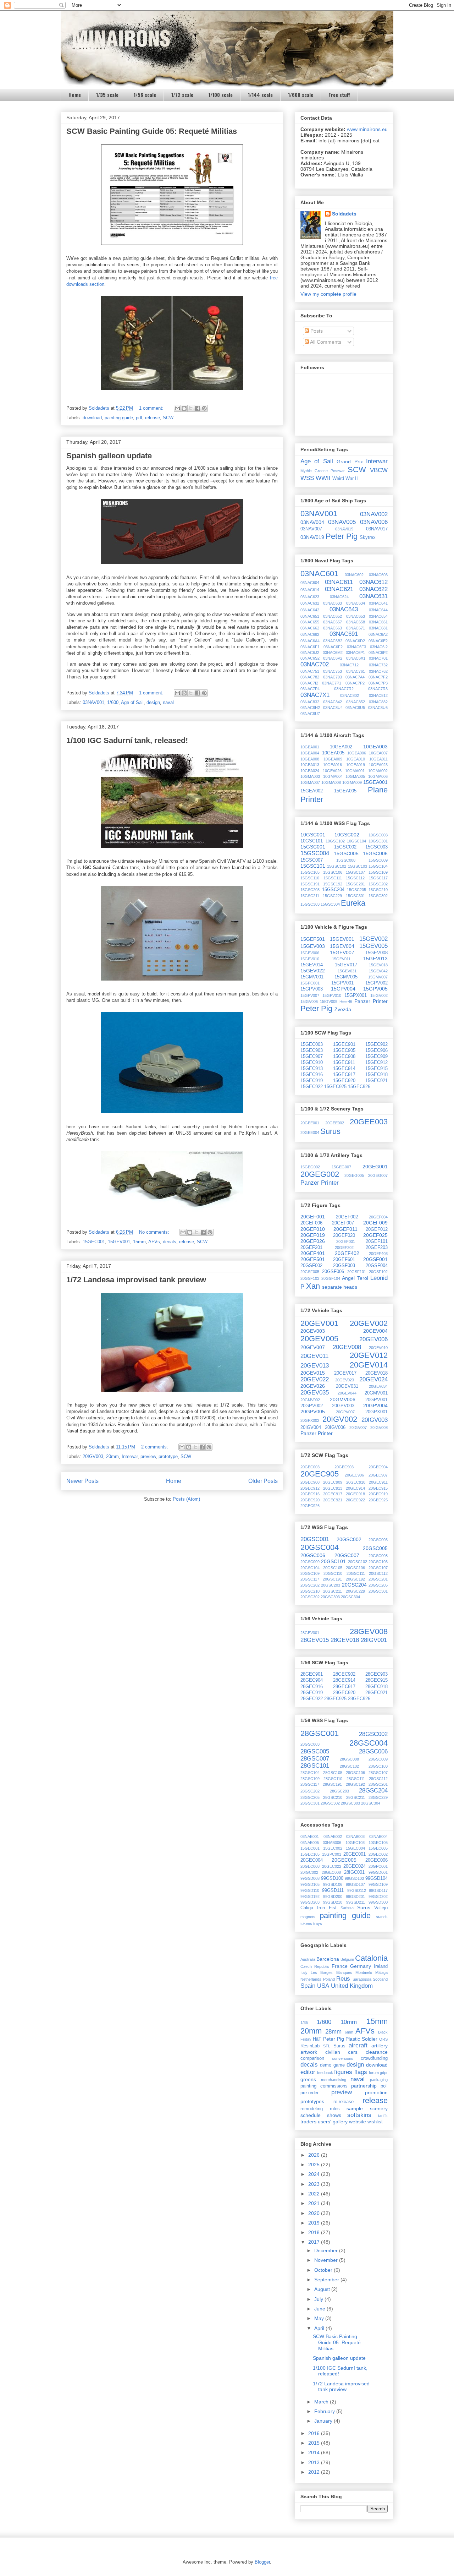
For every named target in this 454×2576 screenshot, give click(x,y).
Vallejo (381, 1908)
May (320, 2318)
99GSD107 (355, 1884)
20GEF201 (311, 1248)
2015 (315, 2443)
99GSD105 (310, 1884)
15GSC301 (355, 896)
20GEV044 (347, 1393)
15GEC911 (344, 1063)
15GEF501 (313, 939)
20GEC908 (310, 1482)
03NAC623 (310, 597)
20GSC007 (347, 1555)
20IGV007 (358, 1428)
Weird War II (345, 479)
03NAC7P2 (355, 683)
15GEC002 (333, 1848)
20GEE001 (310, 1123)
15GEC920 (344, 1081)
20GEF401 (313, 1253)
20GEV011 (314, 1356)
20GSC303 (330, 1597)
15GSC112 (355, 878)
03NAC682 (310, 634)
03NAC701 (378, 658)
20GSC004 (320, 1547)
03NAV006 (374, 522)
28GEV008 (369, 1631)
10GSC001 (313, 835)
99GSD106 (333, 1884)
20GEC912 (310, 1488)
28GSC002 (373, 1734)
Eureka (353, 903)
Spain (308, 1986)
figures (343, 2072)
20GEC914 (355, 1488)
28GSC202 (310, 1791)
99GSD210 (333, 1902)
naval (168, 702)
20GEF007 (343, 1223)
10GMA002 (378, 771)
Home (75, 95)
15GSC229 (332, 896)
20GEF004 (378, 1217)
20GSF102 (378, 1272)
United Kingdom (352, 1986)
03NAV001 (93, 702)
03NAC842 (333, 702)
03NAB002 (333, 1837)
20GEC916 (310, 1494)
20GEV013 (315, 1366)
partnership (364, 2086)
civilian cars (342, 2052)
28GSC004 (369, 1743)
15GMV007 (378, 977)
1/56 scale (145, 95)
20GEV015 (313, 1373)
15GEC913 (312, 1069)
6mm (349, 2032)
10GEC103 (355, 1843)
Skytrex (368, 537)
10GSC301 (378, 841)
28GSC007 (315, 1759)
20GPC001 (378, 1866)
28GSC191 (332, 1784)
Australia (308, 1959)
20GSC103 (378, 1562)
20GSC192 (355, 1579)
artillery (380, 2046)
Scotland (380, 1979)
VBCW (379, 470)
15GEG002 (310, 1167)
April (320, 2328)
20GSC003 (378, 1540)
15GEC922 (312, 1087)
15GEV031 (347, 971)
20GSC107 (378, 1568)
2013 (315, 2462)
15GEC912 (377, 1063)
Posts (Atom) (186, 1499)
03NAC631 (373, 596)
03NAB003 (355, 1837)
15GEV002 (373, 939)
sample (355, 2108)
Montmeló (364, 1972)
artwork (309, 2052)
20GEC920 (310, 1500)
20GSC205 (378, 1585)
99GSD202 (378, 1896)
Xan (313, 1286)
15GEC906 (377, 1050)
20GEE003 (369, 1122)
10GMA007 (310, 782)
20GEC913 (333, 1488)
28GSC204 (373, 1791)
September (327, 2280)
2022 (315, 2194)
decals (170, 1242)
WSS (307, 478)
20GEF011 (345, 1229)
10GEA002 (341, 747)
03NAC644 (378, 610)
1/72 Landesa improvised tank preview (136, 1280)
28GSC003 (310, 1744)
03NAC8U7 (310, 714)
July (319, 2299)
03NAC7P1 (332, 683)
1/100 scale (221, 95)
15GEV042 (378, 971)
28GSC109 (310, 1779)
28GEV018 (345, 1640)
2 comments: (155, 1447)
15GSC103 (358, 866)
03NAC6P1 (355, 653)
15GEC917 (344, 1075)
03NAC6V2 (333, 658)
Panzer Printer (371, 1001)
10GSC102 (335, 841)
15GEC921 (377, 1081)
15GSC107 (355, 872)
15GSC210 (378, 890)
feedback (325, 2073)
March (322, 2402)
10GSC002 (347, 835)
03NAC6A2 (378, 634)
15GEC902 (377, 1044)
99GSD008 (310, 1878)
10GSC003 (378, 835)
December (327, 2250)
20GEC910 (356, 1482)
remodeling (312, 2109)
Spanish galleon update (109, 456)
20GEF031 (346, 1241)
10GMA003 (310, 776)
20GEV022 (315, 1379)
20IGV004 (311, 1428)
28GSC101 (315, 1766)
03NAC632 (310, 603)
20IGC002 (309, 1872)
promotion (376, 2092)
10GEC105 (378, 1843)
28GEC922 (312, 1699)
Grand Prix (350, 462)
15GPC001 (310, 983)
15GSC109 (378, 872)
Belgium (347, 1959)
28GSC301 (310, 1803)
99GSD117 (378, 1890)
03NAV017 (377, 529)
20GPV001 (377, 1400)
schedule (311, 2115)
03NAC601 (319, 574)
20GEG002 (320, 1174)
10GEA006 (357, 753)
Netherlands (311, 1979)
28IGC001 (354, 1872)
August (323, 2289)
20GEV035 (315, 1393)
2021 (315, 2203)
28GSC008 (349, 1759)
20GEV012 (369, 1355)
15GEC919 (312, 1081)
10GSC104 (356, 841)
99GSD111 (333, 1890)
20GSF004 (377, 1266)
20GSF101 (357, 1272)
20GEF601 (344, 1260)
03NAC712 (349, 665)
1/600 (113, 702)
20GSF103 (310, 1278)
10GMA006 (378, 776)
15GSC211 (310, 896)
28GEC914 (344, 1680)
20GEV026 (313, 1386)
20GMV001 (376, 1393)
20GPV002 (312, 1406)
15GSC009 (378, 860)
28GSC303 (350, 1803)
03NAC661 (378, 622)
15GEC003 (312, 1044)
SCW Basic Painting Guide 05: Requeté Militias (152, 131)
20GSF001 (375, 1259)
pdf (139, 418)
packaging (379, 2080)
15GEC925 (335, 1087)
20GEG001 (375, 1167)
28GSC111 (356, 1779)
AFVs (154, 1242)
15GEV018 (378, 965)
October (324, 2270)
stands (382, 1917)
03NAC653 (356, 616)
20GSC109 (310, 1573)
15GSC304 (330, 904)
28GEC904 (312, 1680)
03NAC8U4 (333, 708)
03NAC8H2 (310, 708)
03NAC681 (378, 628)
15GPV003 (312, 989)
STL (327, 2046)
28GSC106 (355, 1773)
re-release (344, 2102)
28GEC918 (377, 1687)
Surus (330, 1131)
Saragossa (362, 1979)
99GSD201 (355, 1896)
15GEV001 (119, 1242)
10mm (349, 2022)
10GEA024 (310, 771)
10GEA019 (356, 765)
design (153, 702)
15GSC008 (346, 860)
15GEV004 (342, 946)
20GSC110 (333, 1573)
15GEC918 (377, 1075)
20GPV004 (375, 1406)
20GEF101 (377, 1241)
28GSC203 (339, 1791)
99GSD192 (310, 1896)
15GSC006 (375, 853)
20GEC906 (354, 1475)
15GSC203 (310, 890)
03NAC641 (378, 603)
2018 (315, 2232)
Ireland (381, 1966)
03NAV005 (342, 522)
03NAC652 (333, 616)
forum (374, 2073)
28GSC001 (320, 1733)
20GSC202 (310, 1585)
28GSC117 (310, 1784)
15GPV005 (375, 989)
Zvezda (343, 1009)
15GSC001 (313, 847)
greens (308, 2079)
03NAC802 (350, 695)
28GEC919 (312, 1693)
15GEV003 (313, 946)
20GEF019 (313, 1235)
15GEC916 (312, 1075)
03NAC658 (356, 622)
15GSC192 (333, 884)
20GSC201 (378, 1579)
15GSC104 (378, 866)
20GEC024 (355, 1866)
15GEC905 (344, 1050)
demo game (332, 2065)
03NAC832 (310, 702)
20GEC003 (310, 1467)
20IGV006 (335, 1428)
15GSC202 (378, 884)
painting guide (119, 418)
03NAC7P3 (378, 683)
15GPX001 (356, 995)
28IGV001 (374, 1640)
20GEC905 (320, 1474)
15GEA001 (375, 782)
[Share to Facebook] (198, 408)
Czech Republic (315, 1966)
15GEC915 (377, 1069)
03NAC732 (378, 665)
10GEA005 (333, 753)
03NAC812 (378, 695)
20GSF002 (311, 1266)
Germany (361, 1966)
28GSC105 (333, 1773)
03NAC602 (354, 575)
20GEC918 (355, 1494)
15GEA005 (345, 791)
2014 (315, 2452)
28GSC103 (378, 1766)
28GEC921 (377, 1693)
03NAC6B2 (333, 641)
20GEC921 (333, 1500)
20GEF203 (377, 1248)
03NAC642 (310, 610)
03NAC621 (339, 589)
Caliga (307, 1908)
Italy (304, 1972)
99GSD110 (310, 1890)
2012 (315, 2472)
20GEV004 (375, 1331)
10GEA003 (375, 747)
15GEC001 (94, 1242)
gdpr (384, 2073)
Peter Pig (342, 536)
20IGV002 (340, 1419)
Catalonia (371, 1958)
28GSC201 (378, 1784)
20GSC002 (349, 1539)
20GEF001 (313, 1217)
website (358, 2122)
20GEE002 (335, 1123)
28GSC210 (333, 1797)
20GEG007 (378, 1175)
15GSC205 (356, 890)
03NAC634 (356, 603)
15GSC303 (310, 904)
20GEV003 (313, 1331)
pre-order (309, 2093)
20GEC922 (355, 1500)
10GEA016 (333, 765)
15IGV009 (329, 1002)
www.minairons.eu (367, 129)
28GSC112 (378, 1779)
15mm (139, 1242)
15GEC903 (312, 1050)
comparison (312, 2058)
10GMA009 (352, 782)
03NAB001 (310, 1837)
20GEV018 (377, 1373)
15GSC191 (310, 884)
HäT (317, 2039)
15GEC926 (359, 1087)
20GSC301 (378, 1591)
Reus (343, 1979)
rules (335, 2109)
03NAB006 (332, 1843)
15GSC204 (333, 890)
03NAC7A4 (355, 677)
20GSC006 (313, 1555)
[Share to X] (191, 408)
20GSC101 (333, 1561)
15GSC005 (346, 853)
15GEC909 (377, 1057)
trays (318, 1923)
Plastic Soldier (361, 2039)
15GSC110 (310, 878)
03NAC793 (333, 677)
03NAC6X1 (356, 658)
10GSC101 (312, 841)
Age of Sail (132, 702)
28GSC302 (330, 1803)
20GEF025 (375, 1235)
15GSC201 (355, 884)
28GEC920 (344, 1693)
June (320, 2309)
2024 (315, 2174)
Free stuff (339, 95)
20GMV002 (310, 1400)
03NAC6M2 (333, 653)
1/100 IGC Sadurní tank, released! (127, 740)
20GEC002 (378, 1854)
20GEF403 (378, 1254)
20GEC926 (310, 1506)
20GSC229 (355, 1591)
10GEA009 (333, 759)
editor (308, 2072)
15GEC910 (312, 1063)
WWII (323, 478)
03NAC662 (310, 628)
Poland (329, 1979)
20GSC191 (332, 1579)
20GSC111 (356, 1573)
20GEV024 (373, 1379)
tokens (306, 1923)
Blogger (262, 2562)
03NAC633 (333, 603)
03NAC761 (356, 671)
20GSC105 (333, 1568)
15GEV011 (341, 959)
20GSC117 (310, 1579)
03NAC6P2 (378, 653)
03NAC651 (310, 616)
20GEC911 (378, 1482)
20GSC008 (378, 1556)
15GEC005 (378, 1848)
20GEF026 (313, 1241)
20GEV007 (313, 1347)
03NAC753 (333, 671)
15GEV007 (342, 953)
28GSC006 (373, 1751)
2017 (315, 2242)
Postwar (338, 471)
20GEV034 (378, 1386)
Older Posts (263, 1481)
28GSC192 (355, 1784)
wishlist (375, 2122)
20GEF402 (347, 1253)
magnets (308, 1917)
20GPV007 (345, 1412)
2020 (315, 2213)
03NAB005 (310, 1843)
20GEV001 (319, 1323)
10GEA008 (310, 759)
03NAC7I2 (309, 683)
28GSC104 (310, 1773)
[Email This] (177, 408)
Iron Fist (327, 1908)
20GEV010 (378, 1348)
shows (334, 2115)
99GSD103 (354, 1878)
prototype (168, 1456)
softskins (359, 2115)
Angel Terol (355, 1278)
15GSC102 (337, 866)
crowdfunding (374, 2058)
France (340, 1966)
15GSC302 (378, 896)
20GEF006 (311, 1223)
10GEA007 (378, 753)
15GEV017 (346, 965)
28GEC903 (377, 1674)
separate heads (340, 1287)
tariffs (383, 2116)
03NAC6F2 (333, 647)
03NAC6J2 (310, 653)
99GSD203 (310, 1902)
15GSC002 (345, 847)
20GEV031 (347, 1386)
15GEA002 (312, 791)
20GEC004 (312, 1860)
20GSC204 (354, 1585)
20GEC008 (310, 1866)
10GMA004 (333, 776)
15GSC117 (378, 878)
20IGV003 (93, 1456)
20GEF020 (344, 1235)
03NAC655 (310, 622)
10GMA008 (331, 782)
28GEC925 (335, 1699)
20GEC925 (378, 1500)
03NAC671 (356, 628)
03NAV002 (374, 514)
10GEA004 (310, 753)
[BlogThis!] (184, 408)
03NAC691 (344, 634)
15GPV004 (343, 989)
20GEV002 (369, 1323)
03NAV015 (344, 529)
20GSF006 (333, 1272)
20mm (112, 1456)
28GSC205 (310, 1797)
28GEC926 (359, 1699)
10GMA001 (355, 771)
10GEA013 (310, 765)
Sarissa (347, 1908)
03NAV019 (312, 537)
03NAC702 (315, 664)
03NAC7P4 (310, 689)
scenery (379, 2108)
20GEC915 (378, 1488)
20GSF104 (331, 1278)
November (327, 2260)
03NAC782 (310, 677)
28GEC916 (312, 1687)
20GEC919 (378, 1494)
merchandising (334, 2080)
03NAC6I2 (379, 647)
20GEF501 (313, 1259)
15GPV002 (377, 983)
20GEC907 (378, 1475)
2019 (315, 2223)
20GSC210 (310, 1591)
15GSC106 (333, 872)
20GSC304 (350, 1597)
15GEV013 (375, 959)
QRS (383, 2039)
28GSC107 (378, 1773)
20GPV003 (343, 1406)
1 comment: (152, 408)
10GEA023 (378, 765)
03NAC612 (373, 582)
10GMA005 (355, 776)
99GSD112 (357, 1890)
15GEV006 (310, 953)
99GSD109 (378, 1884)
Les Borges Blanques (331, 1972)
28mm (333, 2032)
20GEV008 (347, 1347)
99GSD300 (378, 1902)
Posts (316, 331)
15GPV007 (310, 995)
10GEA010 (356, 759)
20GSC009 (310, 1562)
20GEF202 (344, 1248)
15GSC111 (333, 878)
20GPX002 (310, 1420)
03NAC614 (310, 590)
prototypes (312, 2101)
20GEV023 (345, 1380)
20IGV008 (379, 1428)
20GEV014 (369, 1365)
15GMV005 (346, 977)
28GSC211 (356, 1797)
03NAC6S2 (310, 658)
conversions (343, 2058)
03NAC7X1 (315, 695)
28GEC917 (344, 1687)
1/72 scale (182, 95)
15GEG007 (341, 1167)
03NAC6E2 (378, 641)
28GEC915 (377, 1680)
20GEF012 (377, 1229)
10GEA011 (378, 759)
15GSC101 (313, 866)
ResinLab (310, 2046)
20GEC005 (344, 1860)
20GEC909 (333, 1482)
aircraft (358, 2045)
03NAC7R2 (344, 689)
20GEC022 (332, 1866)
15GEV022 (313, 971)
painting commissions (324, 2086)
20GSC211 (333, 1591)
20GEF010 (313, 1229)
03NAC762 (378, 671)
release (153, 418)
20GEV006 (373, 1339)
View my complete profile (328, 294)
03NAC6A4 (310, 641)
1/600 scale (301, 95)
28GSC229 (378, 1797)
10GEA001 (310, 747)
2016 (315, 2433)
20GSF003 (344, 1266)
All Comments (325, 342)
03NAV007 (311, 529)
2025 (315, 2165)
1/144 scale (260, 95)
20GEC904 (378, 1467)
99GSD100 (332, 1878)
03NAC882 (378, 702)
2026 (315, 2155)
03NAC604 (310, 583)
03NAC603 (378, 575)
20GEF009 (375, 1223)
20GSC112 (378, 1573)
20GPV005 (313, 1412)
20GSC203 (331, 1585)
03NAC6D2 (355, 641)
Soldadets (344, 214)
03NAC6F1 (310, 647)
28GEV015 (315, 1640)
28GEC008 (331, 1872)
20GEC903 (344, 1467)
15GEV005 (373, 946)
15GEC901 (344, 1044)
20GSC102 (358, 1562)
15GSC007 (312, 860)
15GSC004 (315, 853)
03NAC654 (378, 616)
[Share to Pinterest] (204, 408)
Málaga (381, 1972)
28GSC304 (371, 1803)
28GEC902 (344, 1674)
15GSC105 (310, 872)
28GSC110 (333, 1779)
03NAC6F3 (356, 647)
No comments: (155, 1232)
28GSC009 (378, 1759)
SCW (168, 418)
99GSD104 (377, 1878)
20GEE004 (310, 1133)
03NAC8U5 (355, 708)
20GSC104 (310, 1568)
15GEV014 (312, 965)
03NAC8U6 (378, 708)
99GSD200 (333, 1896)
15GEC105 (310, 1854)
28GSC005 (315, 1751)
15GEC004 (355, 1848)
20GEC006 (377, 1860)
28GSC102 (349, 1766)
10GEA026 (332, 771)
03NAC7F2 (378, 677)
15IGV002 (379, 995)
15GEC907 (312, 1057)
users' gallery (333, 2122)
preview (148, 1456)
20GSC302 (310, 1597)
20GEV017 (345, 1373)
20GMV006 (343, 1399)
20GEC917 (333, 1494)
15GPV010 (332, 995)
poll (384, 2086)
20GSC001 (315, 1539)
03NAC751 (310, 671)
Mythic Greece (314, 471)
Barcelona (328, 1959)
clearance (377, 2052)
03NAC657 (333, 622)
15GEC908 (344, 1057)
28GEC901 (312, 1674)
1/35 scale (107, 95)
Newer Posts (82, 1481)
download (92, 418)
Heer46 (346, 1002)
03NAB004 (378, 1837)
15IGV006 (309, 1002)
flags (361, 2072)
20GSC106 (355, 1568)
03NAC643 (344, 609)
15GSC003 (377, 847)
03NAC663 (333, 628)
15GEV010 (310, 959)
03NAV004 (312, 522)
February (325, 2411)
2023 (315, 2184)
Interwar (130, 1456)
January (324, 2421)
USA (323, 1986)
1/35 (304, 2023)
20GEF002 (347, 1217)
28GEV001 (310, 1633)
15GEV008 (377, 953)
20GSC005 (375, 1548)
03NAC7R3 (378, 689)
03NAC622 (373, 589)
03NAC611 (339, 582)
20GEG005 (354, 1175)
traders (308, 2122)
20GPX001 (377, 1412)
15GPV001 (342, 983)
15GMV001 (312, 977)
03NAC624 (339, 597)
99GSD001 (378, 1872)
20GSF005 (310, 1272)
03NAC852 (356, 702)
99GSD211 (356, 1902)
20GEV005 (319, 1339)
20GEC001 (355, 1854)
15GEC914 (344, 1069)
